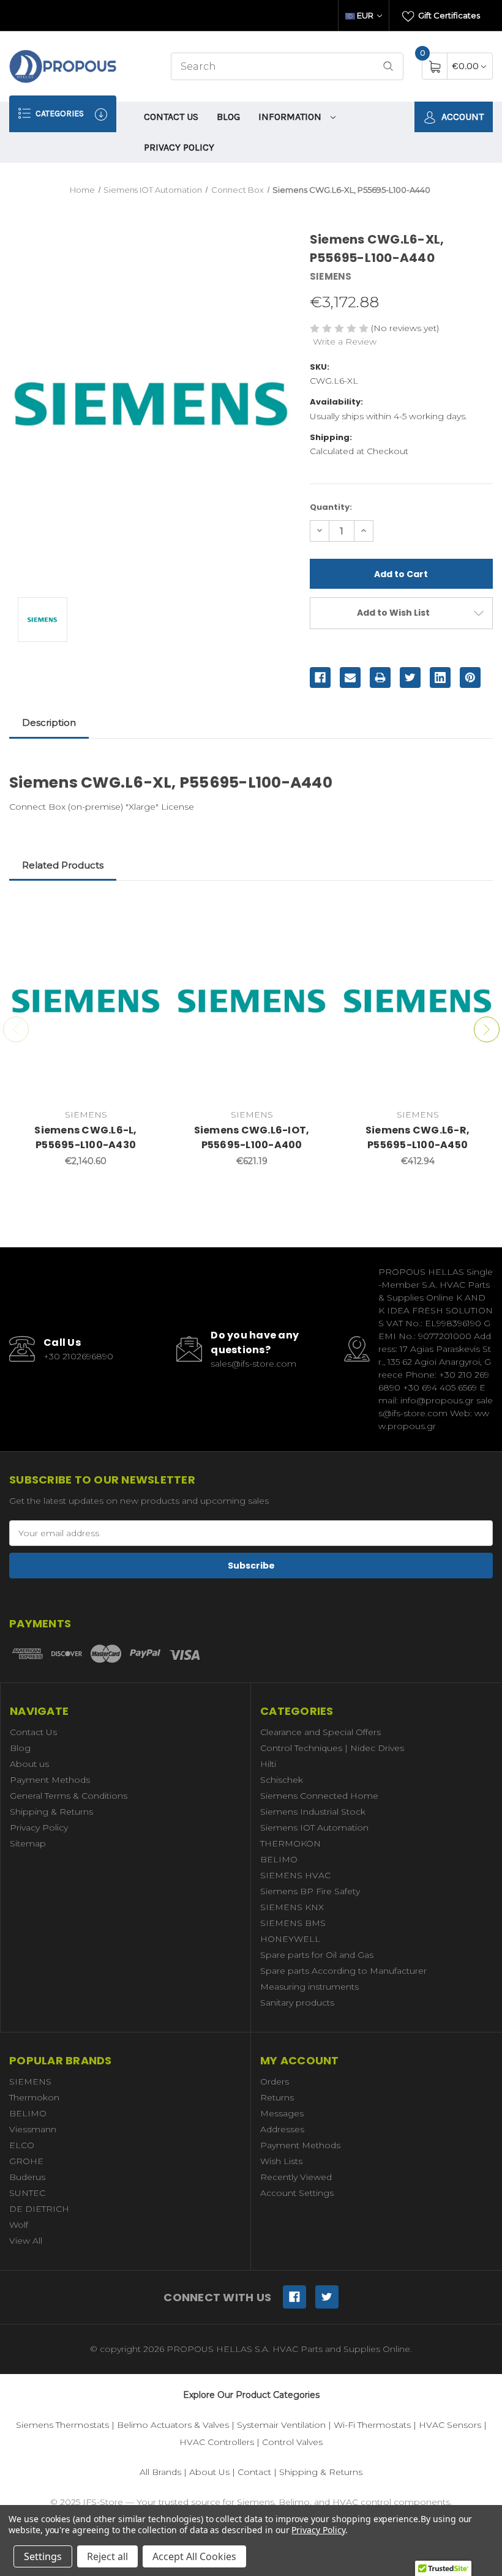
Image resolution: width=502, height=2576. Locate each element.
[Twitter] (410, 678)
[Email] (350, 678)
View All (26, 2241)
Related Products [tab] (63, 865)
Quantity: (331, 507)
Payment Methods (50, 1780)
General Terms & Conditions (69, 1796)
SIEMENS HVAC (295, 1875)
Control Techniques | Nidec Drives (332, 1748)
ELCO (22, 2145)
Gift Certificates (448, 15)
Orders (275, 2081)
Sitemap (28, 1843)
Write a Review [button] (345, 342)
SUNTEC (27, 2193)
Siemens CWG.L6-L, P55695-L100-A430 (85, 1137)
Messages (282, 2113)
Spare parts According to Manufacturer (343, 1971)
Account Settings (297, 2193)
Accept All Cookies (194, 2556)
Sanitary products (297, 2003)
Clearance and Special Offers (320, 1732)
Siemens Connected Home (319, 1796)
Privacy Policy (179, 147)
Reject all (107, 2556)
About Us (209, 2472)
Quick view (144, 913)
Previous (16, 1029)
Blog (228, 117)
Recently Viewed (296, 2177)
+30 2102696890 (78, 1356)
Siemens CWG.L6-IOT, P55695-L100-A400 (252, 1137)
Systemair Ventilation (281, 2425)
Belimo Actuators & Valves (173, 2425)
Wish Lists (281, 2161)
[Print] (380, 678)
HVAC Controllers (217, 2442)
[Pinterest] (470, 678)
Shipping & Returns (51, 1812)
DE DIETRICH (39, 2209)
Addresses (282, 2129)
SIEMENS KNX (292, 1907)
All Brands (160, 2472)
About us (29, 1764)
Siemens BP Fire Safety (310, 1891)
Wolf (19, 2225)
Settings (43, 2556)
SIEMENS (30, 2081)
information (291, 117)
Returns (277, 2097)
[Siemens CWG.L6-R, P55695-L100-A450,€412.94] (418, 1001)
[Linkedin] (440, 678)
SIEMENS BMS (293, 1923)
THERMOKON (290, 1843)
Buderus (27, 2177)
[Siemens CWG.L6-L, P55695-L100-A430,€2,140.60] (86, 1001)
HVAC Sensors (450, 2425)
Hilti (268, 1764)
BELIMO (279, 1859)
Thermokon (34, 2097)
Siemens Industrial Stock (313, 1812)
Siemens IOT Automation (314, 1827)
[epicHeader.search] (388, 66)
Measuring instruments (309, 1987)
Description (49, 722)
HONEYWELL (290, 1939)
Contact (254, 2472)
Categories (59, 114)
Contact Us (171, 117)
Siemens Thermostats (62, 2425)
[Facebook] (320, 678)
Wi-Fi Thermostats (372, 2425)
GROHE (26, 2161)
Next (487, 1029)
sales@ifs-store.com (253, 1364)
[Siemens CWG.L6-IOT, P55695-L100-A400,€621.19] (252, 1001)
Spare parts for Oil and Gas (317, 1955)
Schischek (282, 1780)
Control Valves (292, 2442)
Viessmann (33, 2129)
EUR (365, 15)
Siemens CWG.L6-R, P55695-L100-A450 (418, 1137)
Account (461, 117)
